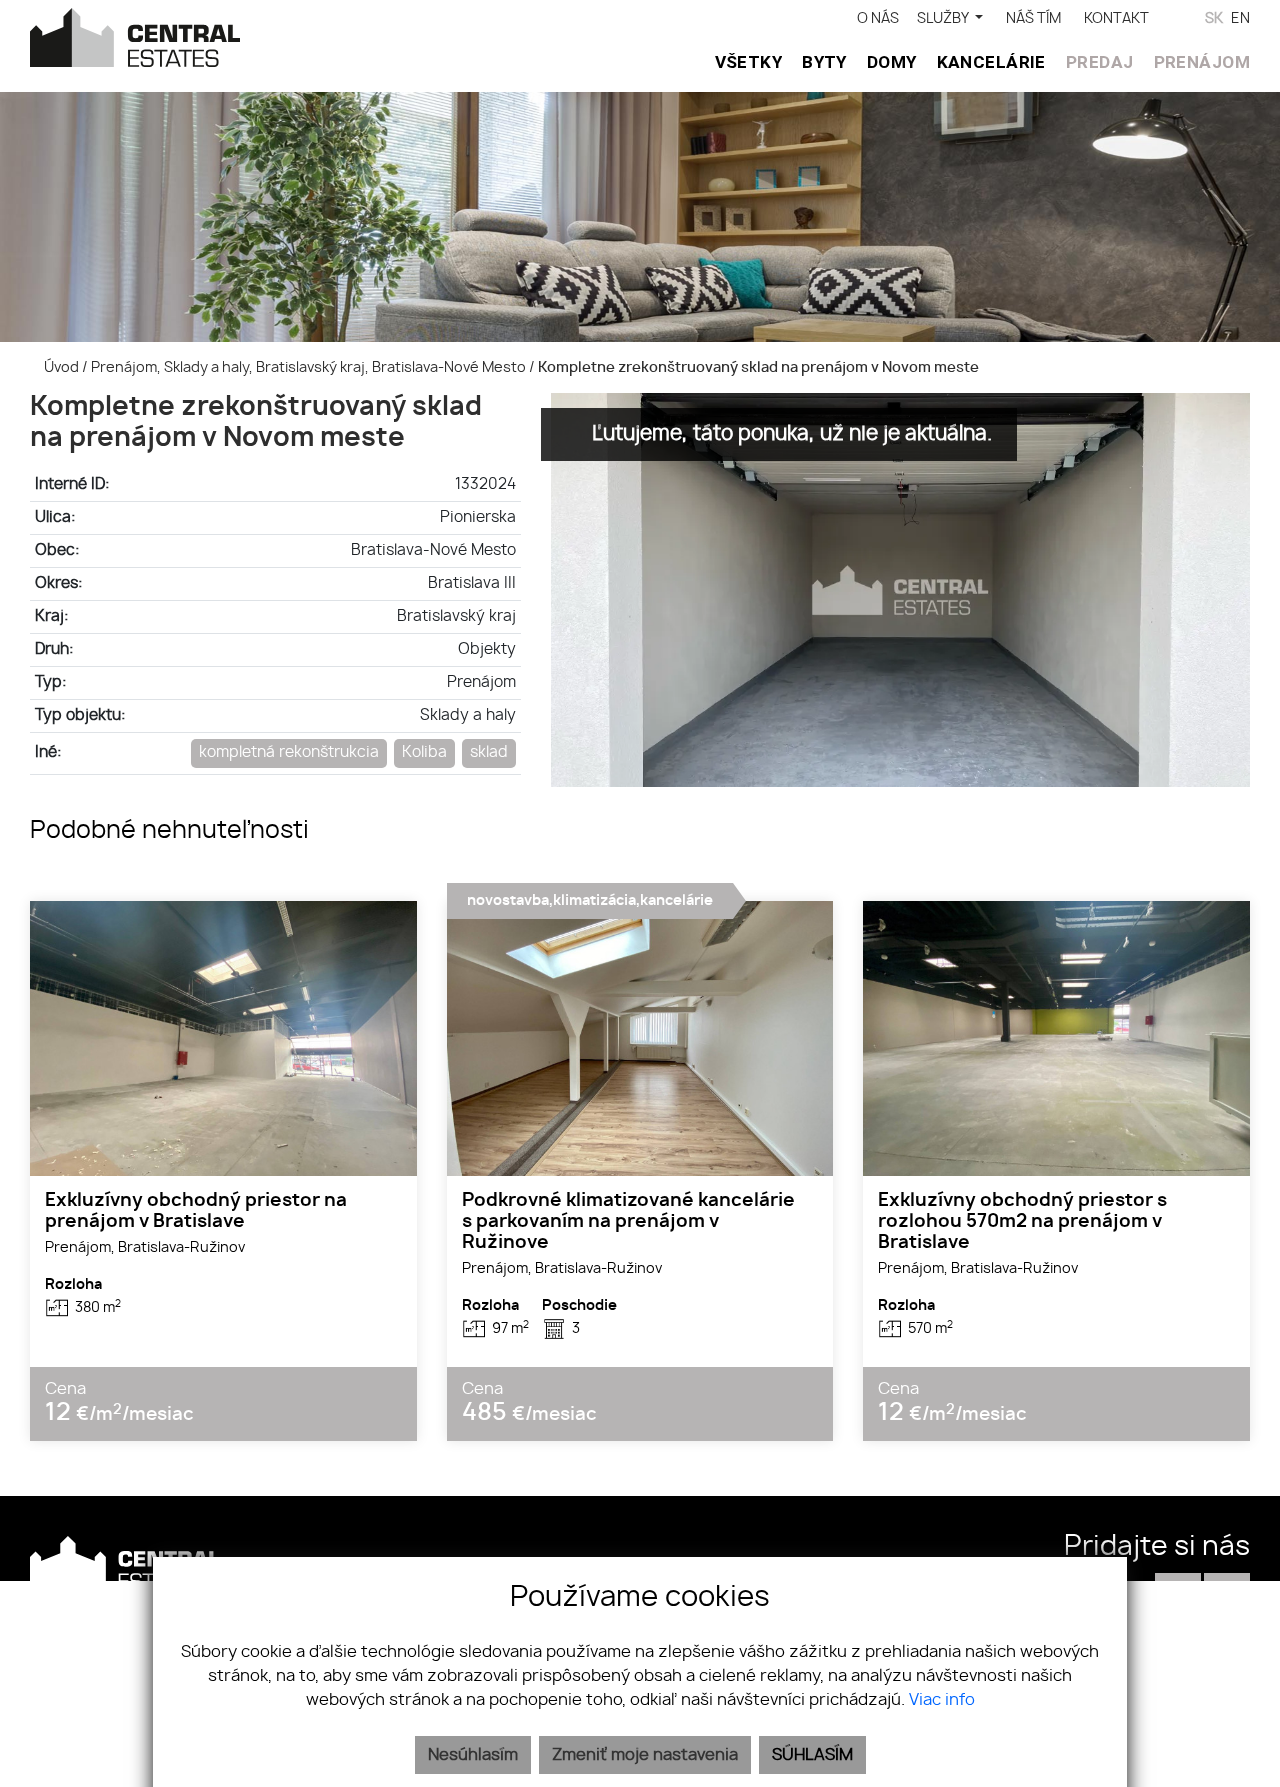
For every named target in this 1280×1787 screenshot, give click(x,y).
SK (1214, 18)
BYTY (824, 62)
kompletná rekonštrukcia (289, 752)
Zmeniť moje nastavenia (645, 1755)
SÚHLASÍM (812, 1755)
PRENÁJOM (1202, 62)
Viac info (942, 1700)
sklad (489, 752)
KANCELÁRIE (991, 62)
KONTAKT (1116, 18)
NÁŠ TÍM (1033, 18)
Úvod (60, 367)
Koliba (424, 752)
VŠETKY (749, 62)
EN (1240, 18)
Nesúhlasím (473, 1755)
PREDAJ (1100, 62)
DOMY (892, 62)
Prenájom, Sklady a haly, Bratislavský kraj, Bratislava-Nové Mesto (310, 367)
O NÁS (878, 18)
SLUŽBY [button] (944, 18)
